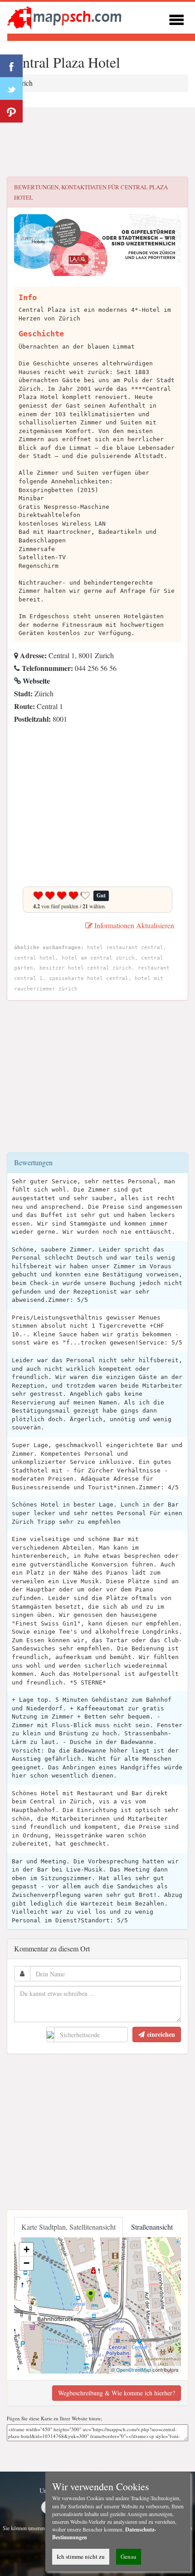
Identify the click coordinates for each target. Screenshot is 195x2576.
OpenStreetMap (134, 2369)
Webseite (35, 681)
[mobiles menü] (176, 18)
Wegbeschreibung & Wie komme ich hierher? (117, 2393)
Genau (129, 2556)
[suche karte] (66, 17)
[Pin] (11, 111)
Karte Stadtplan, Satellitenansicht (68, 2227)
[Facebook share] (11, 66)
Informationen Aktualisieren (133, 925)
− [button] (27, 2263)
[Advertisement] (97, 143)
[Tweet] (11, 89)
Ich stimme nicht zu (81, 2556)
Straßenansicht (152, 2227)
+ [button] (27, 2249)
